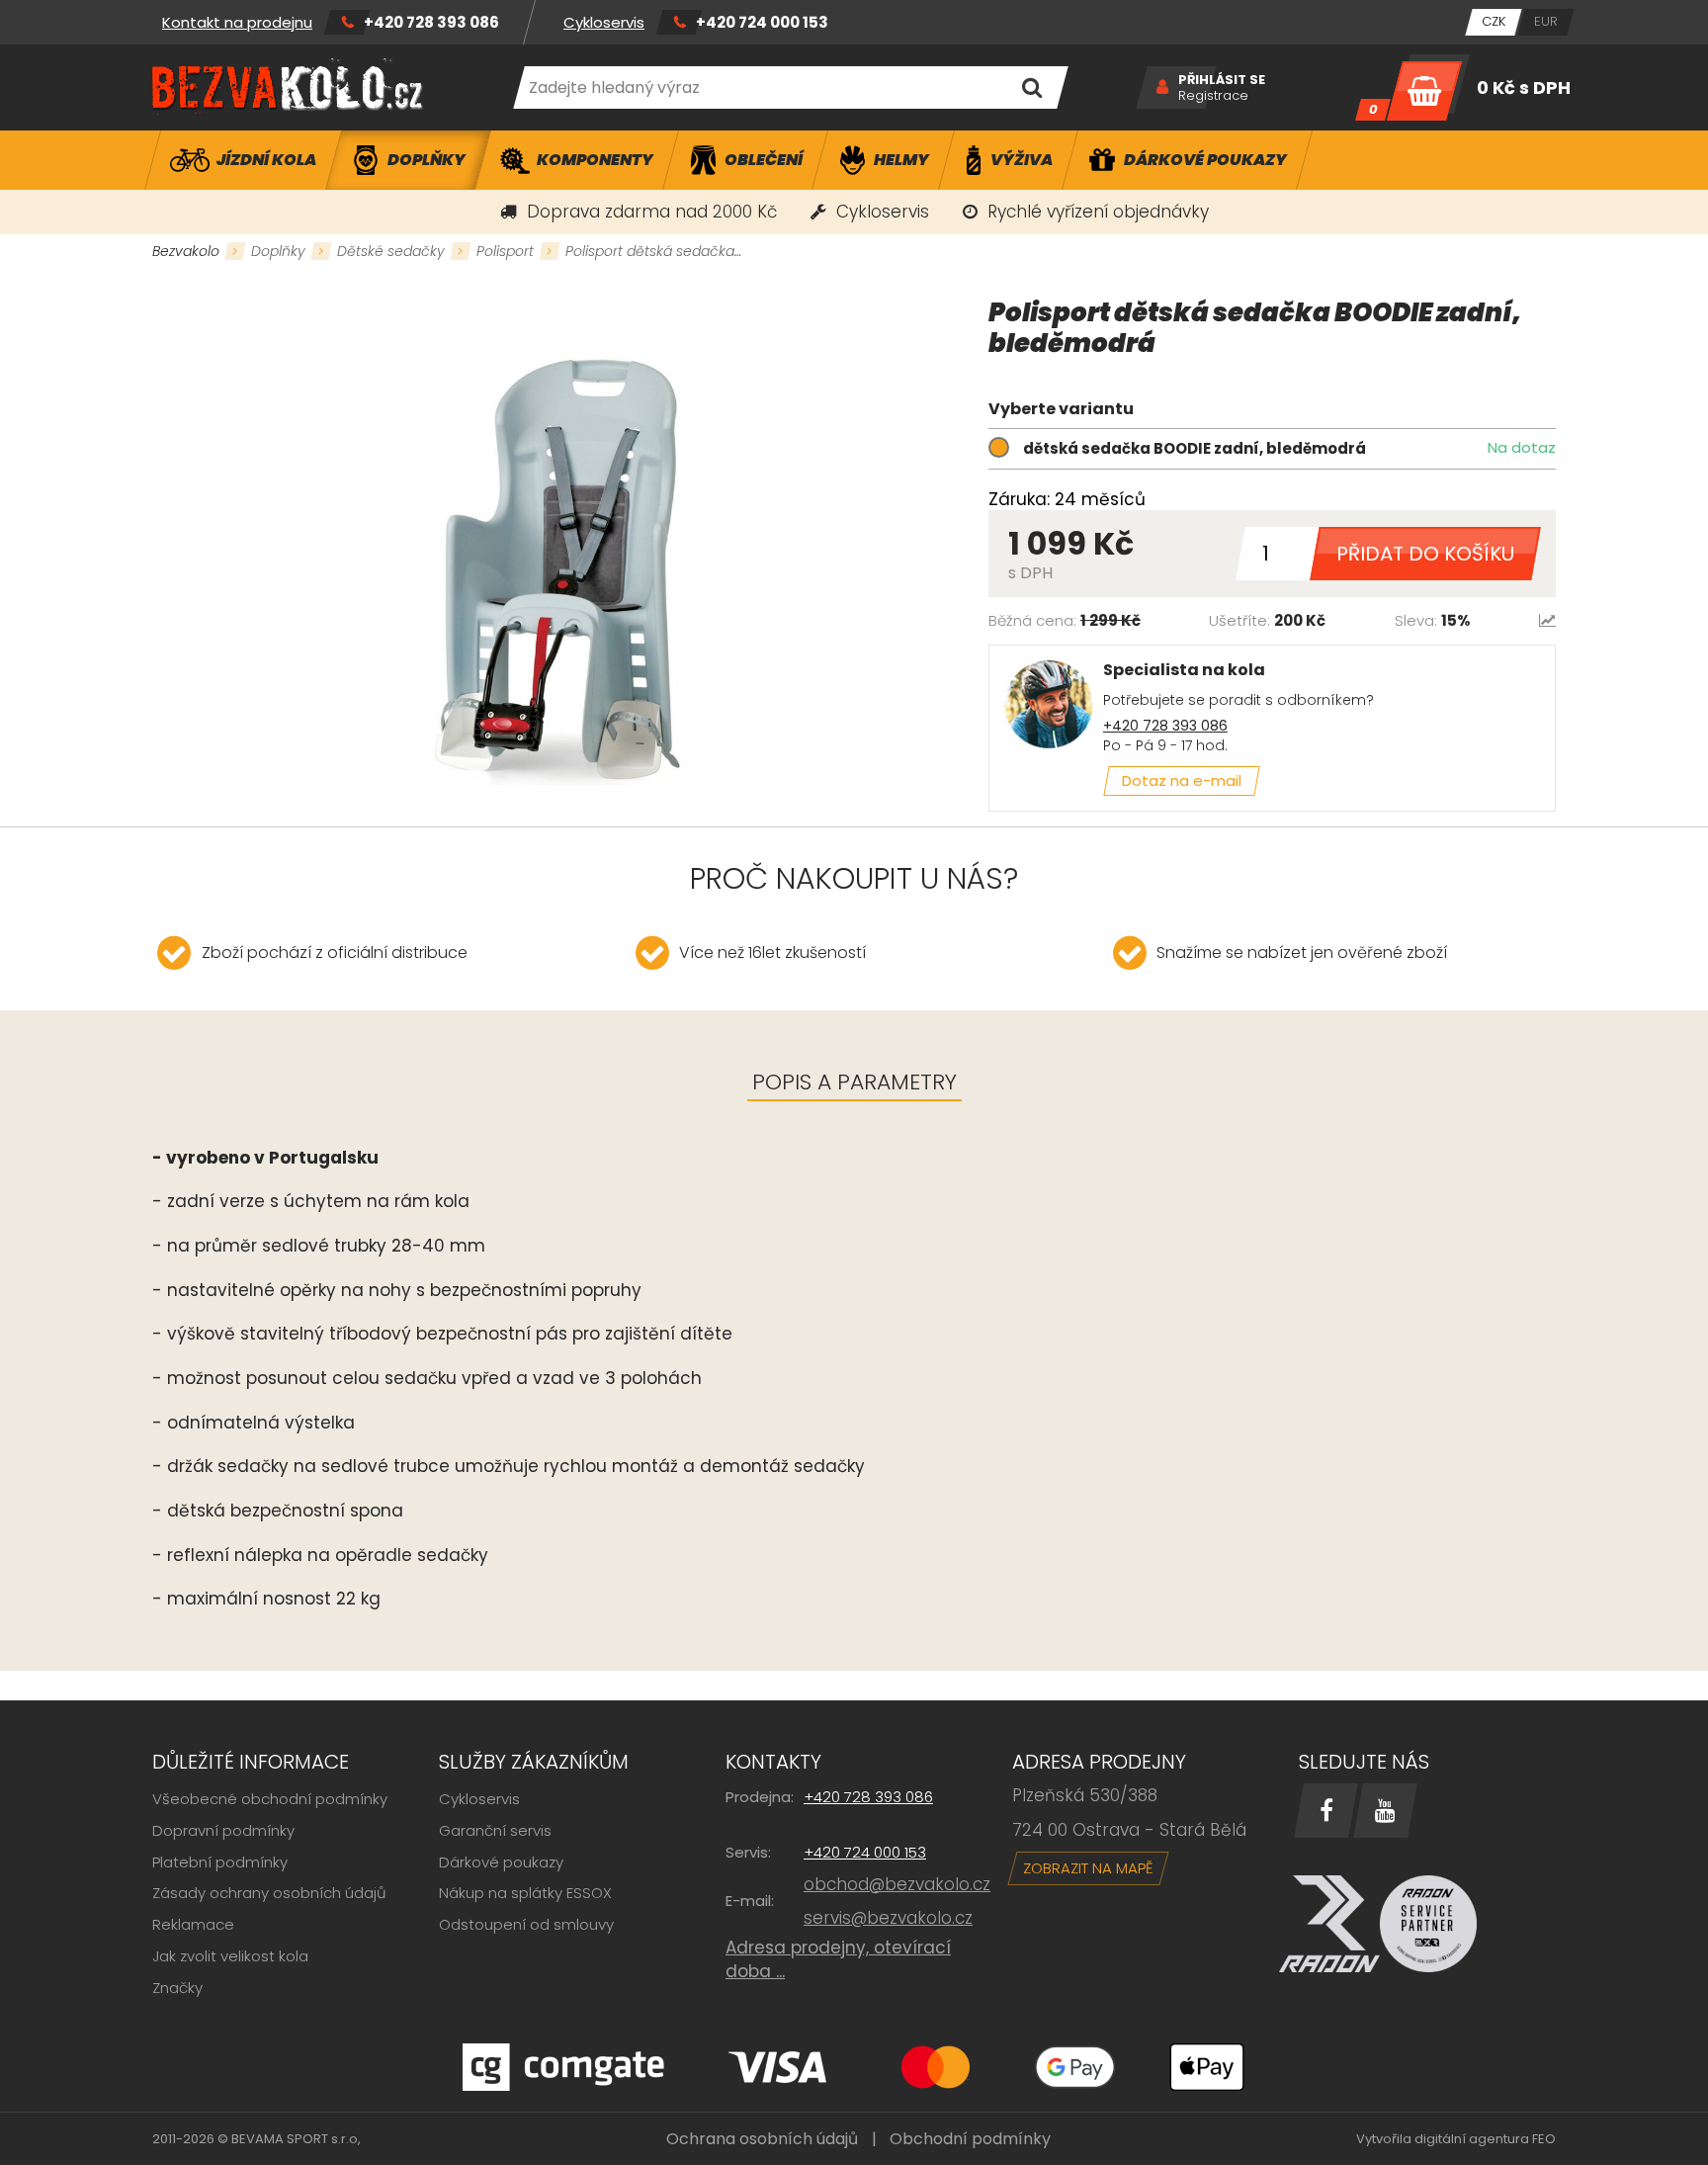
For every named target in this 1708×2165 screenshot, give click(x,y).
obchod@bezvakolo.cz (897, 1884)
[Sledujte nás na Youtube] (1385, 1811)
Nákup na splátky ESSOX (525, 1893)
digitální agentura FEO (1485, 2139)
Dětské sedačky (391, 251)
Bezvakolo (186, 251)
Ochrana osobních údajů (762, 2139)
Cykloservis (604, 22)
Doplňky (278, 251)
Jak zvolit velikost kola (230, 1956)
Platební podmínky (220, 1862)
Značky (177, 1988)
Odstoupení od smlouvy (526, 1924)
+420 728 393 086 (431, 22)
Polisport (505, 251)
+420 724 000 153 (762, 22)
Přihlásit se (1222, 80)
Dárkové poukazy (501, 1862)
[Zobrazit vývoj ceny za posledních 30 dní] (1547, 620)
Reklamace (193, 1924)
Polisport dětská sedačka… (653, 251)
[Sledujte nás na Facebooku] (1326, 1811)
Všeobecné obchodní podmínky (270, 1799)
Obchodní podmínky (970, 2139)
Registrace (1213, 96)
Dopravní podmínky (223, 1830)
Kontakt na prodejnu (237, 22)
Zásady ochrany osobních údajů (269, 1893)
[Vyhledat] (1031, 87)
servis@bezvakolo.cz (888, 1918)
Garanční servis (495, 1830)
